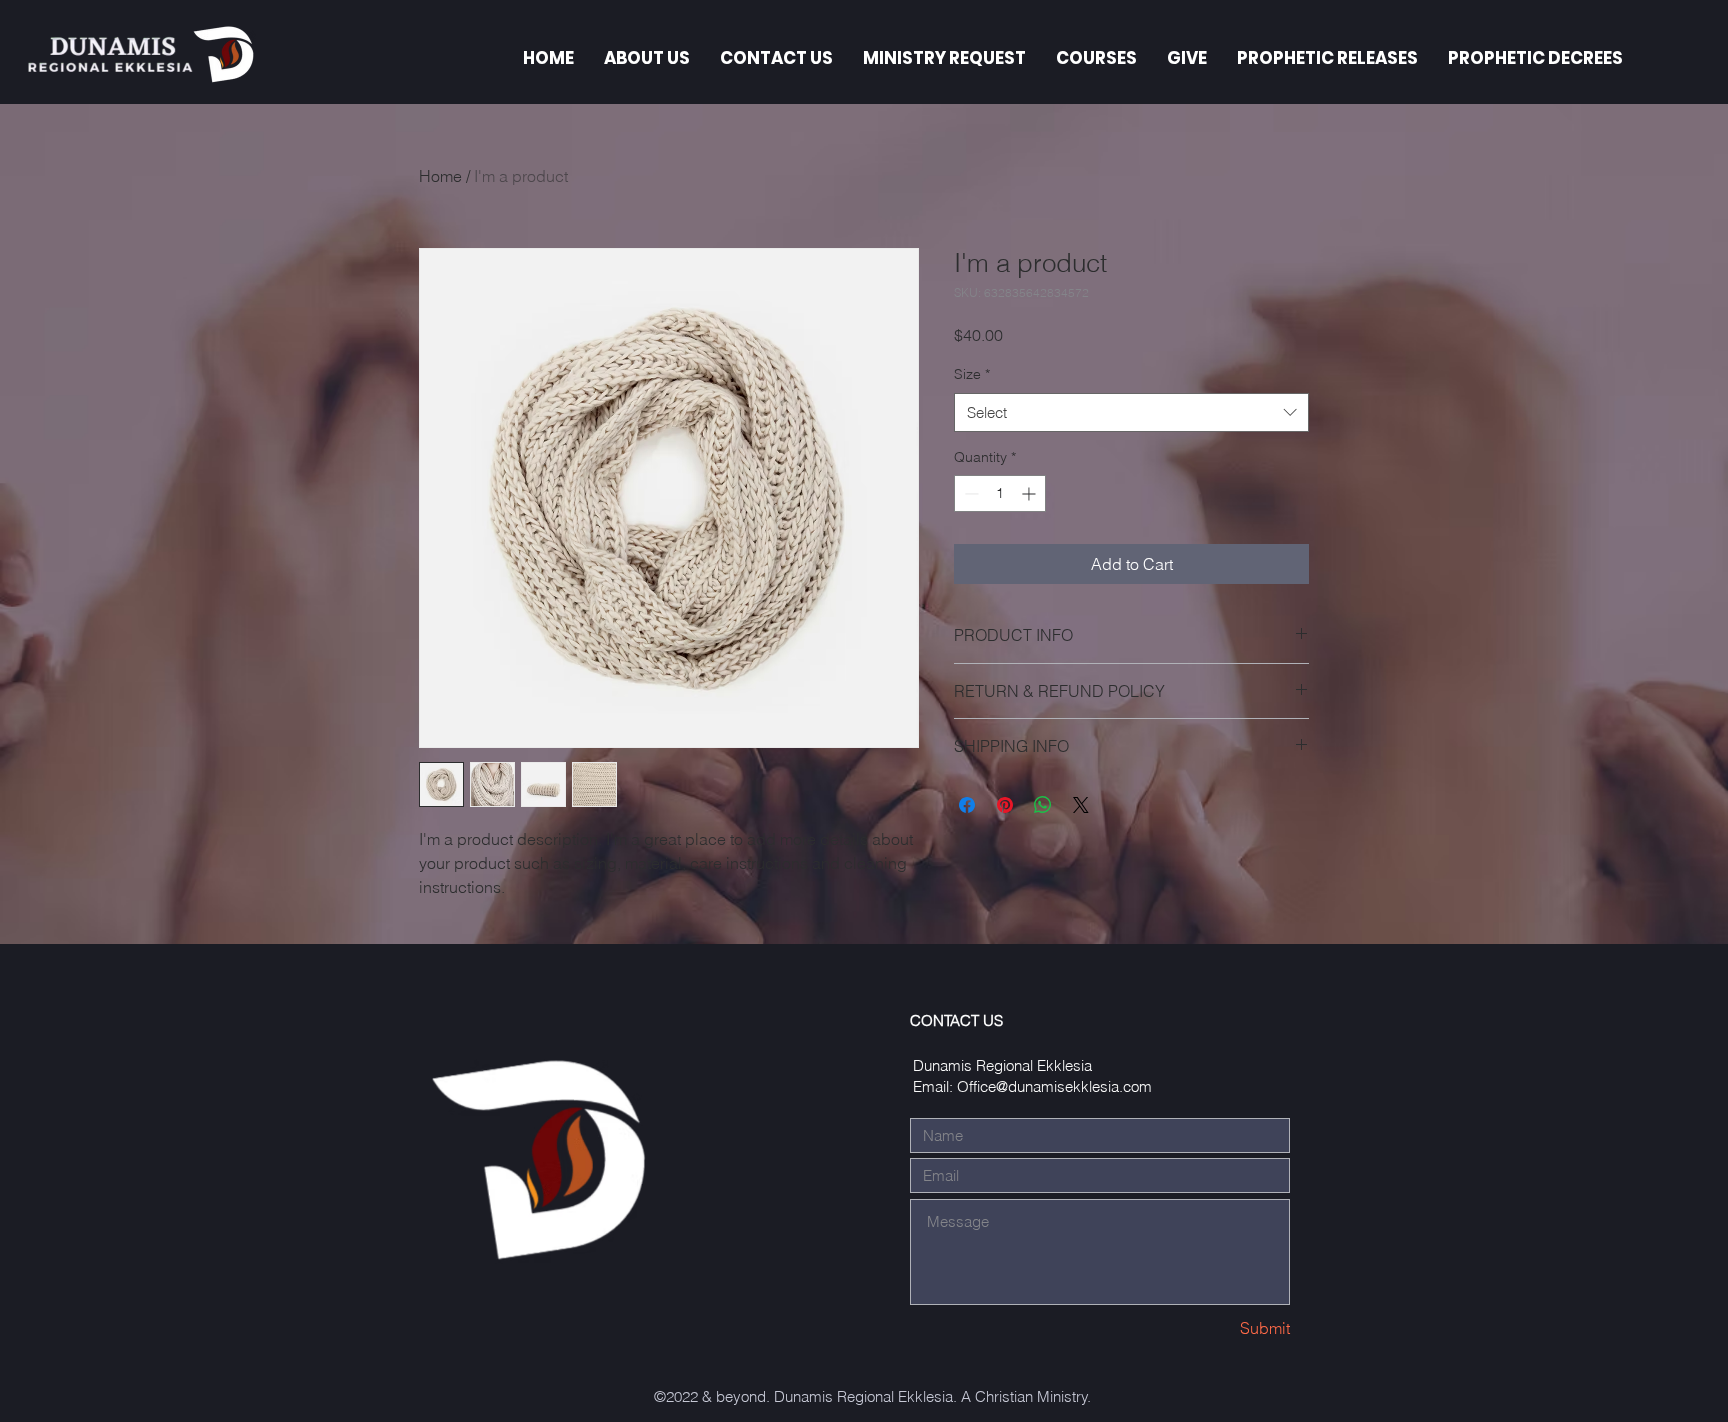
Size (972, 374)
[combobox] (1131, 412)
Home (440, 176)
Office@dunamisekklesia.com (1054, 1086)
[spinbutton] (1000, 493)
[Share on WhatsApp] (1043, 805)
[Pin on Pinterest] (1005, 805)
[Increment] (1030, 493)
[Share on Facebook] (967, 805)
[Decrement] (969, 493)
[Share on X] (1081, 805)
